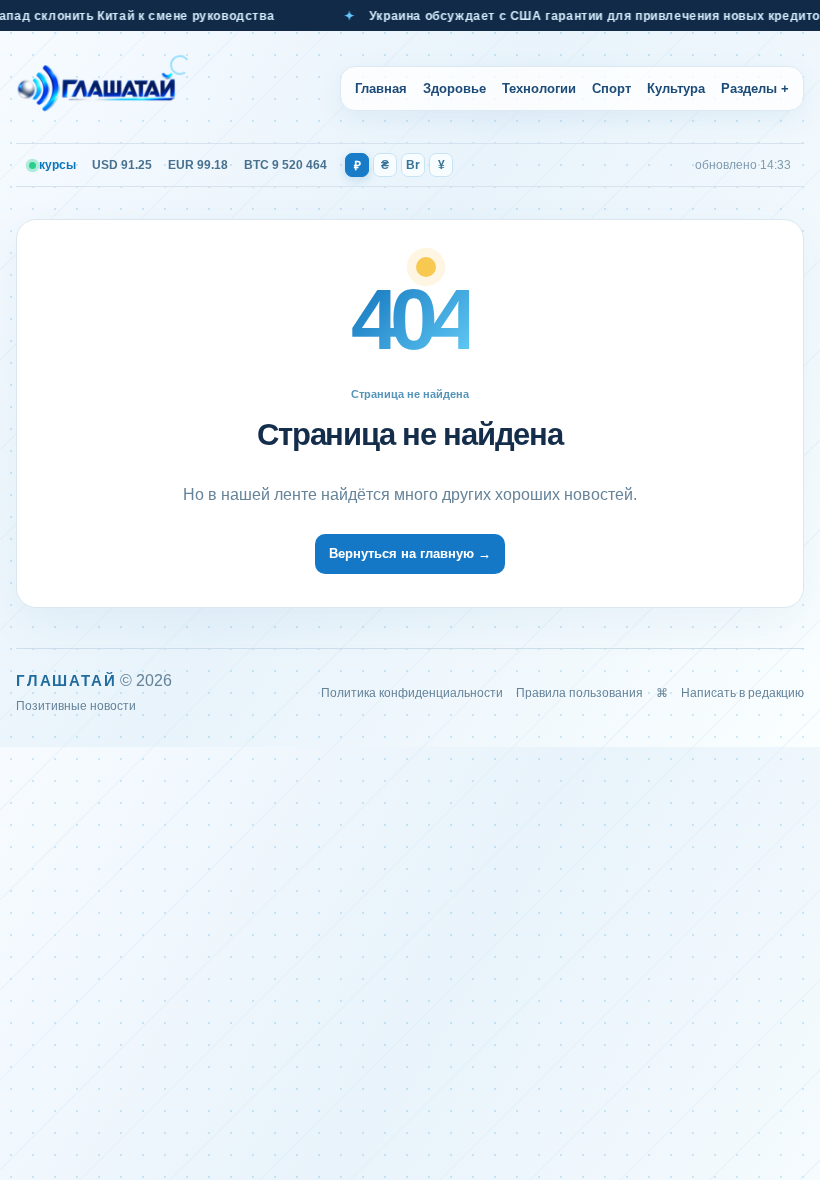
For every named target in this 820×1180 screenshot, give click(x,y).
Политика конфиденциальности (412, 693)
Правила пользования (579, 693)
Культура (676, 88)
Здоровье (454, 88)
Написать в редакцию (742, 693)
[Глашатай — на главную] (103, 88)
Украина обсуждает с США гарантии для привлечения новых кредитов (582, 16)
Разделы (755, 88)
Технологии (539, 88)
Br (413, 165)
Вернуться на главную (410, 553)
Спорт (611, 88)
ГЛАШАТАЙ (66, 680)
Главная (381, 88)
